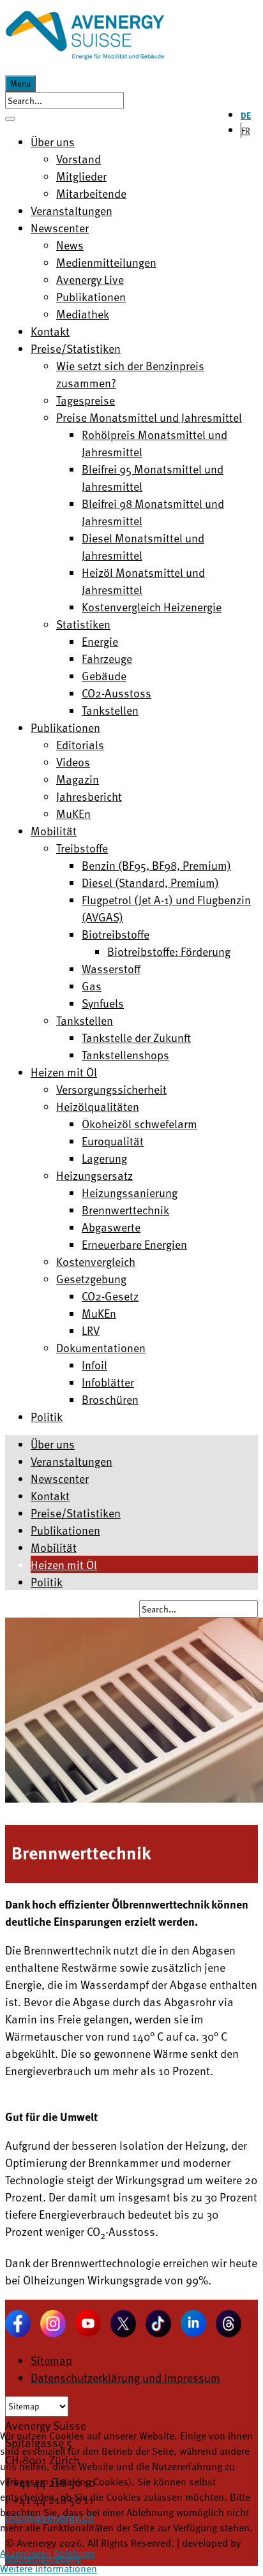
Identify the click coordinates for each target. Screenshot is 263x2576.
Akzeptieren (26, 2553)
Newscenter (60, 1478)
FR (246, 130)
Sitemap (51, 2360)
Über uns (53, 1444)
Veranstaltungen (71, 1461)
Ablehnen (74, 2553)
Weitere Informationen (49, 2568)
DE (246, 115)
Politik (47, 1582)
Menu (20, 84)
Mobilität (54, 1547)
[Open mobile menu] (10, 119)
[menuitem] (53, 141)
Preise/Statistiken (76, 1513)
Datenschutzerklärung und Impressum (125, 2377)
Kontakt (50, 1495)
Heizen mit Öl (64, 1564)
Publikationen (65, 1530)
